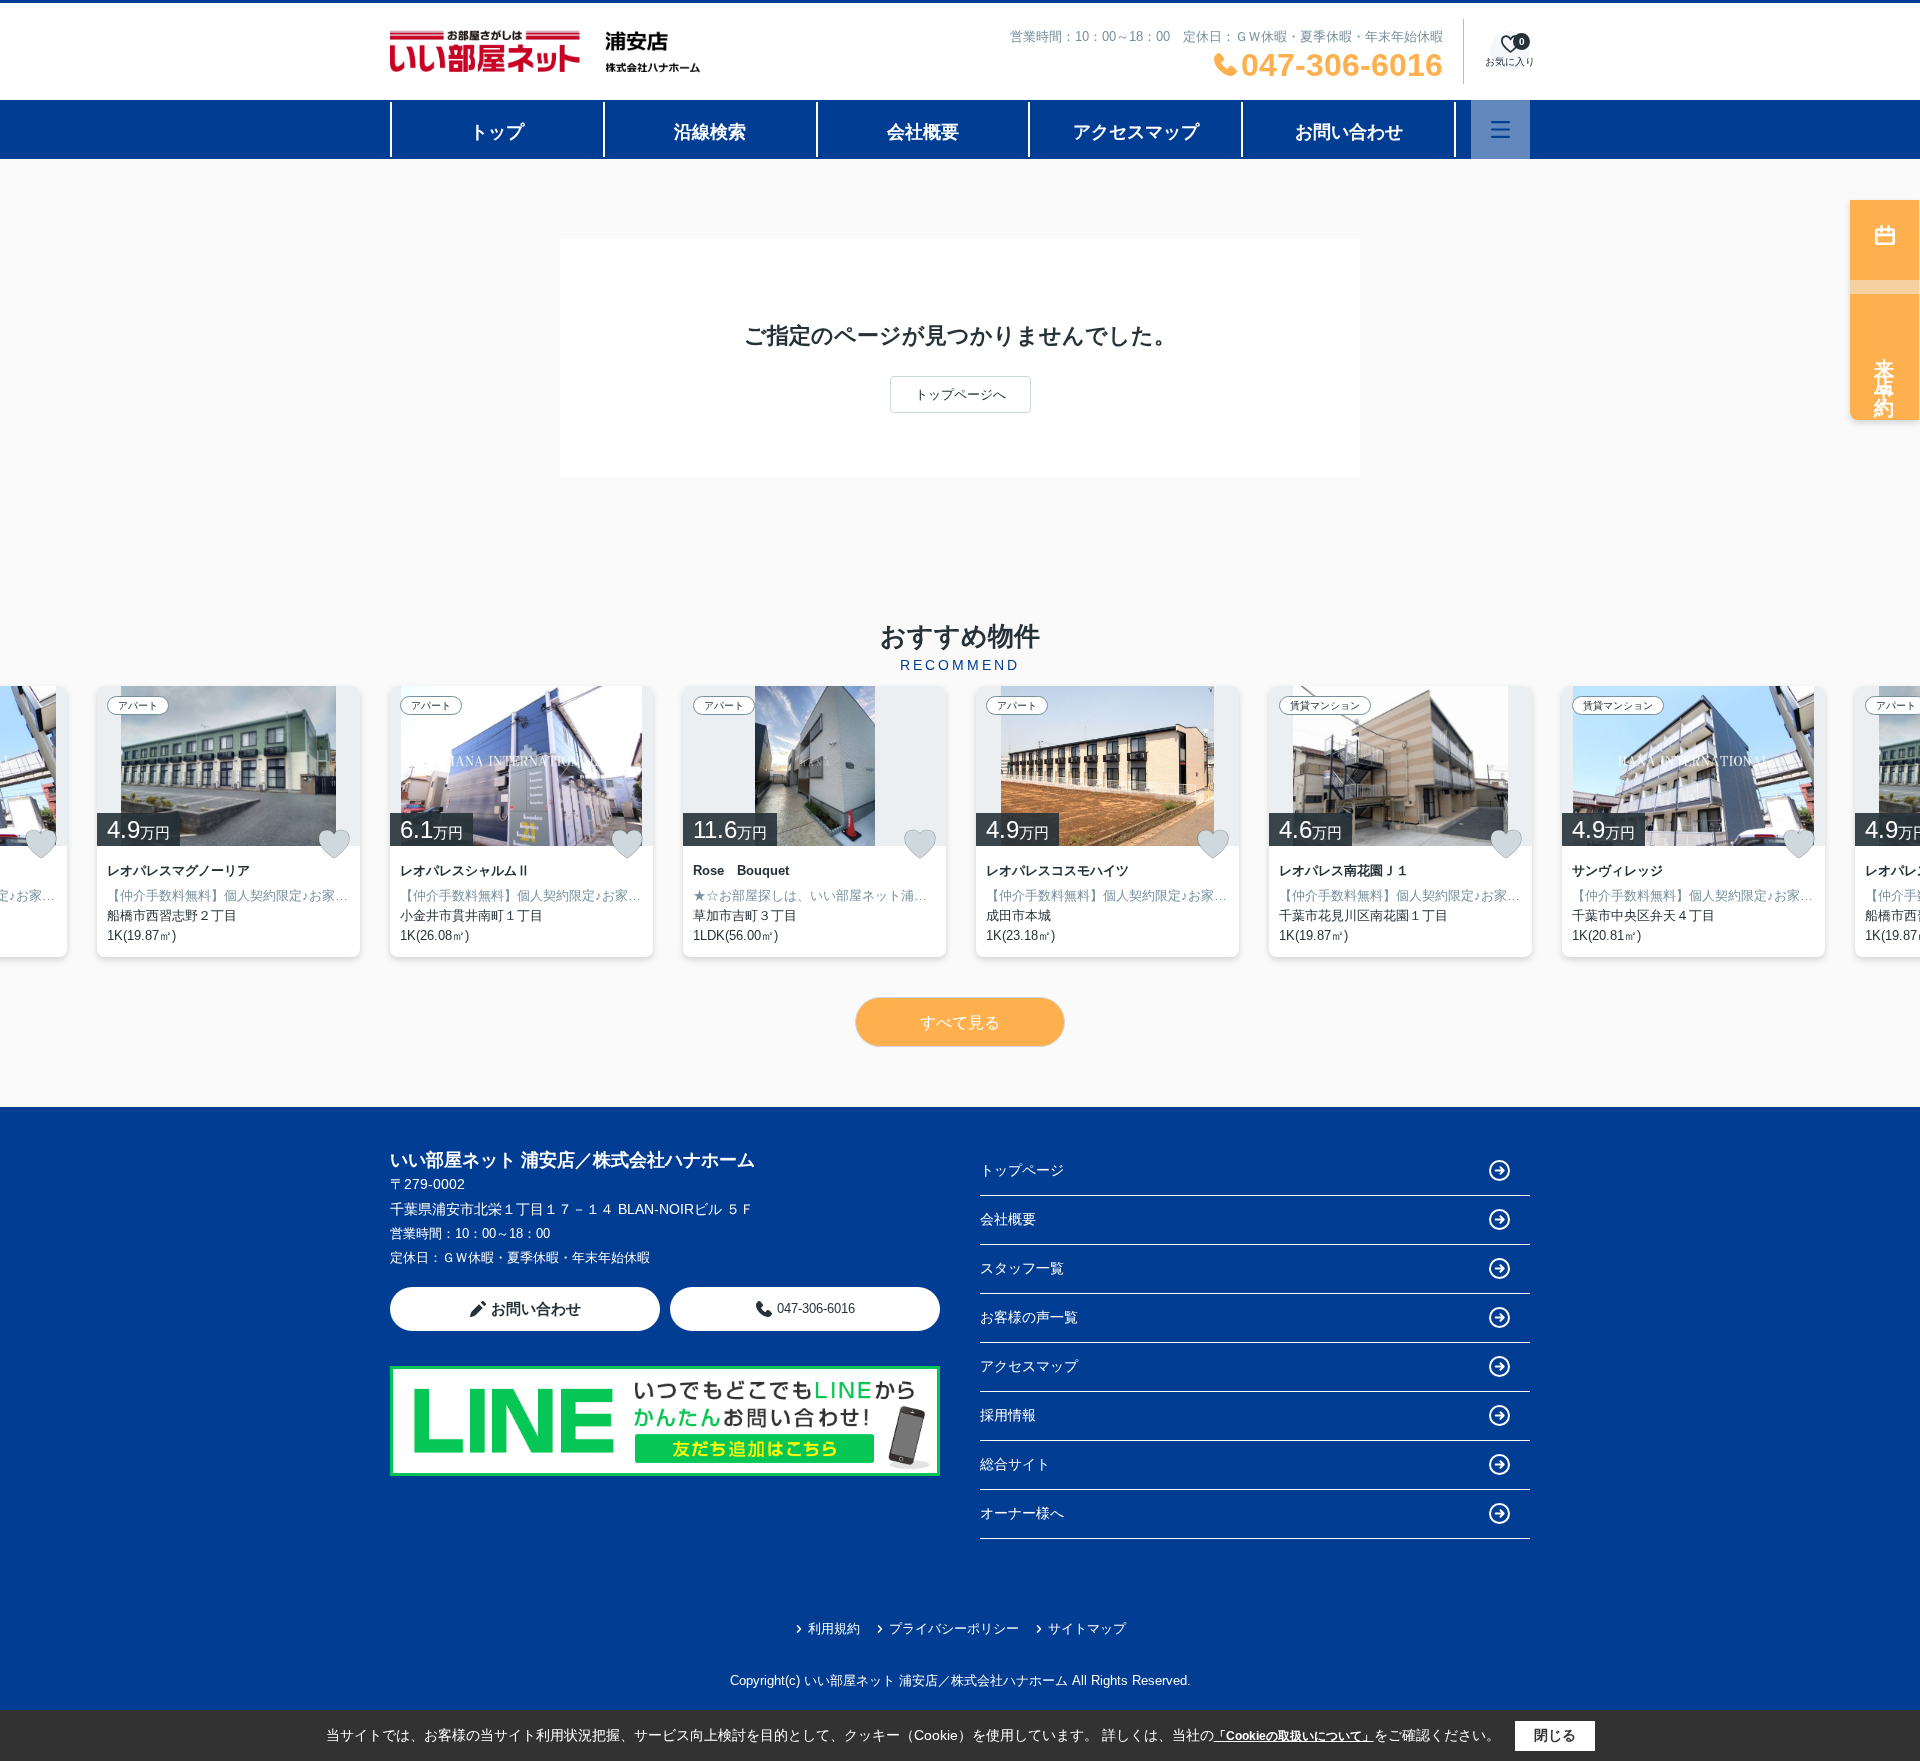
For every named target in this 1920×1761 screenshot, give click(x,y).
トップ (497, 132)
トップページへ (960, 394)
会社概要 (923, 132)
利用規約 (834, 1628)
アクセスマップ (1136, 132)
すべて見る (960, 1022)
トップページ (1022, 1170)
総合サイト (1015, 1464)
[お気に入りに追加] (41, 844)
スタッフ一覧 (1022, 1268)
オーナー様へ (1022, 1513)
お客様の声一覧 (1029, 1317)
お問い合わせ (1349, 132)
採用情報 (1008, 1415)
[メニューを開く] (1500, 129)
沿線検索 (710, 132)
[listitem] (521, 821)
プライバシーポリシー (954, 1628)
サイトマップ (1087, 1628)
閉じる (1555, 1735)
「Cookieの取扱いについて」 (1294, 1736)
